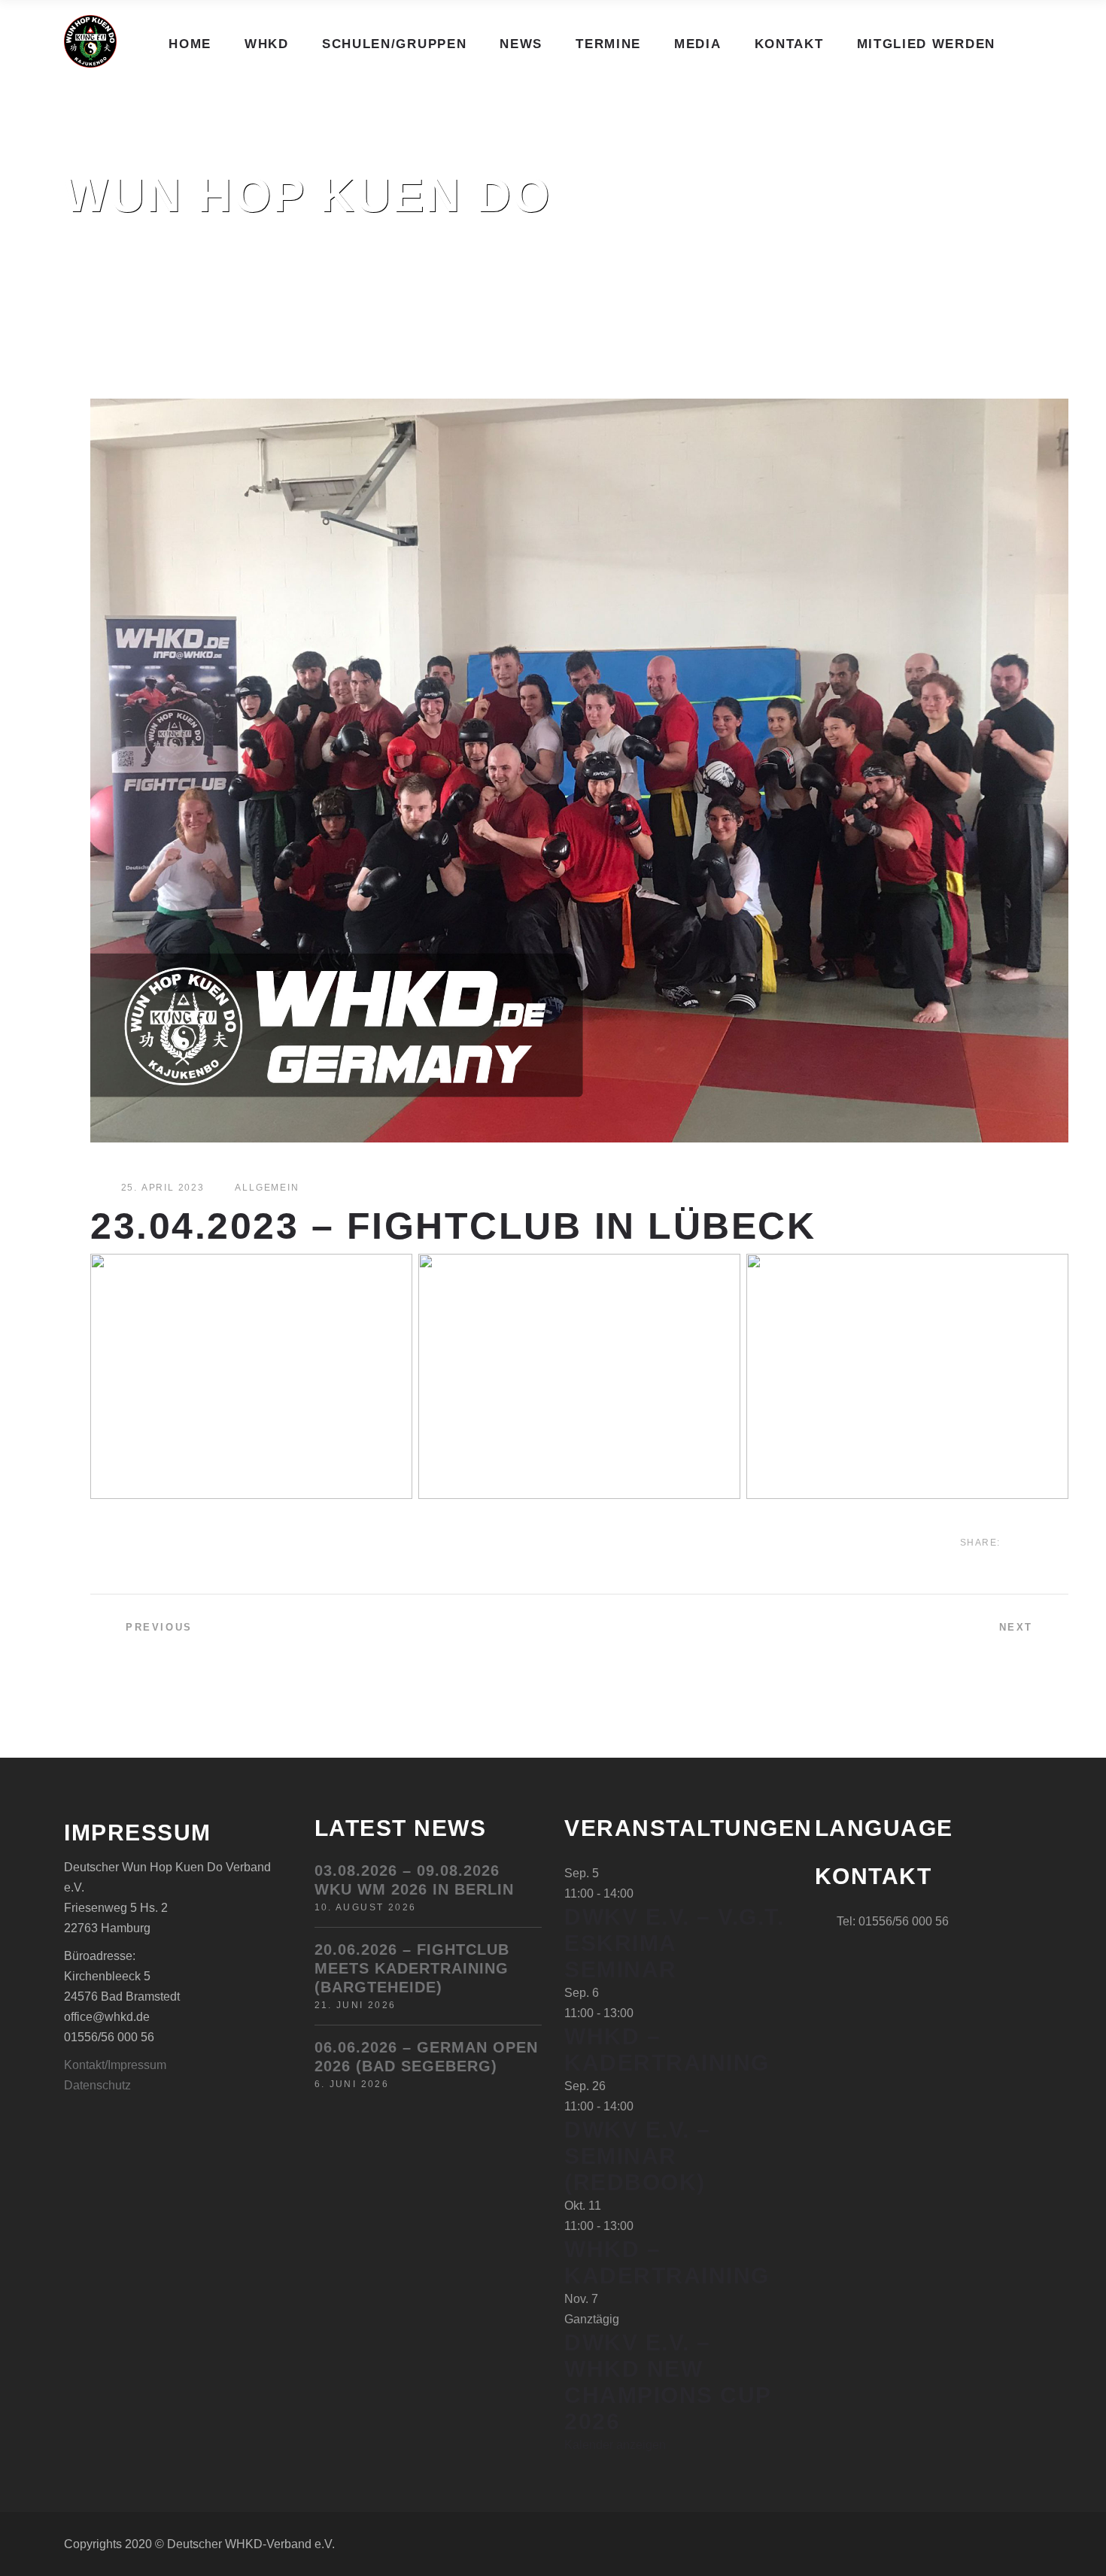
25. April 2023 (163, 1188)
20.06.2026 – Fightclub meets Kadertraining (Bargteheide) (412, 1968)
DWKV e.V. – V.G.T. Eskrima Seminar (674, 1943)
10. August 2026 (366, 1907)
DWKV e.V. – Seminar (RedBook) (638, 2156)
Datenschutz (97, 2085)
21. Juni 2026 (355, 2005)
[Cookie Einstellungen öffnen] (33, 2557)
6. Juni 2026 (352, 2084)
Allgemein (267, 1188)
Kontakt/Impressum (115, 2065)
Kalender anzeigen (615, 2445)
